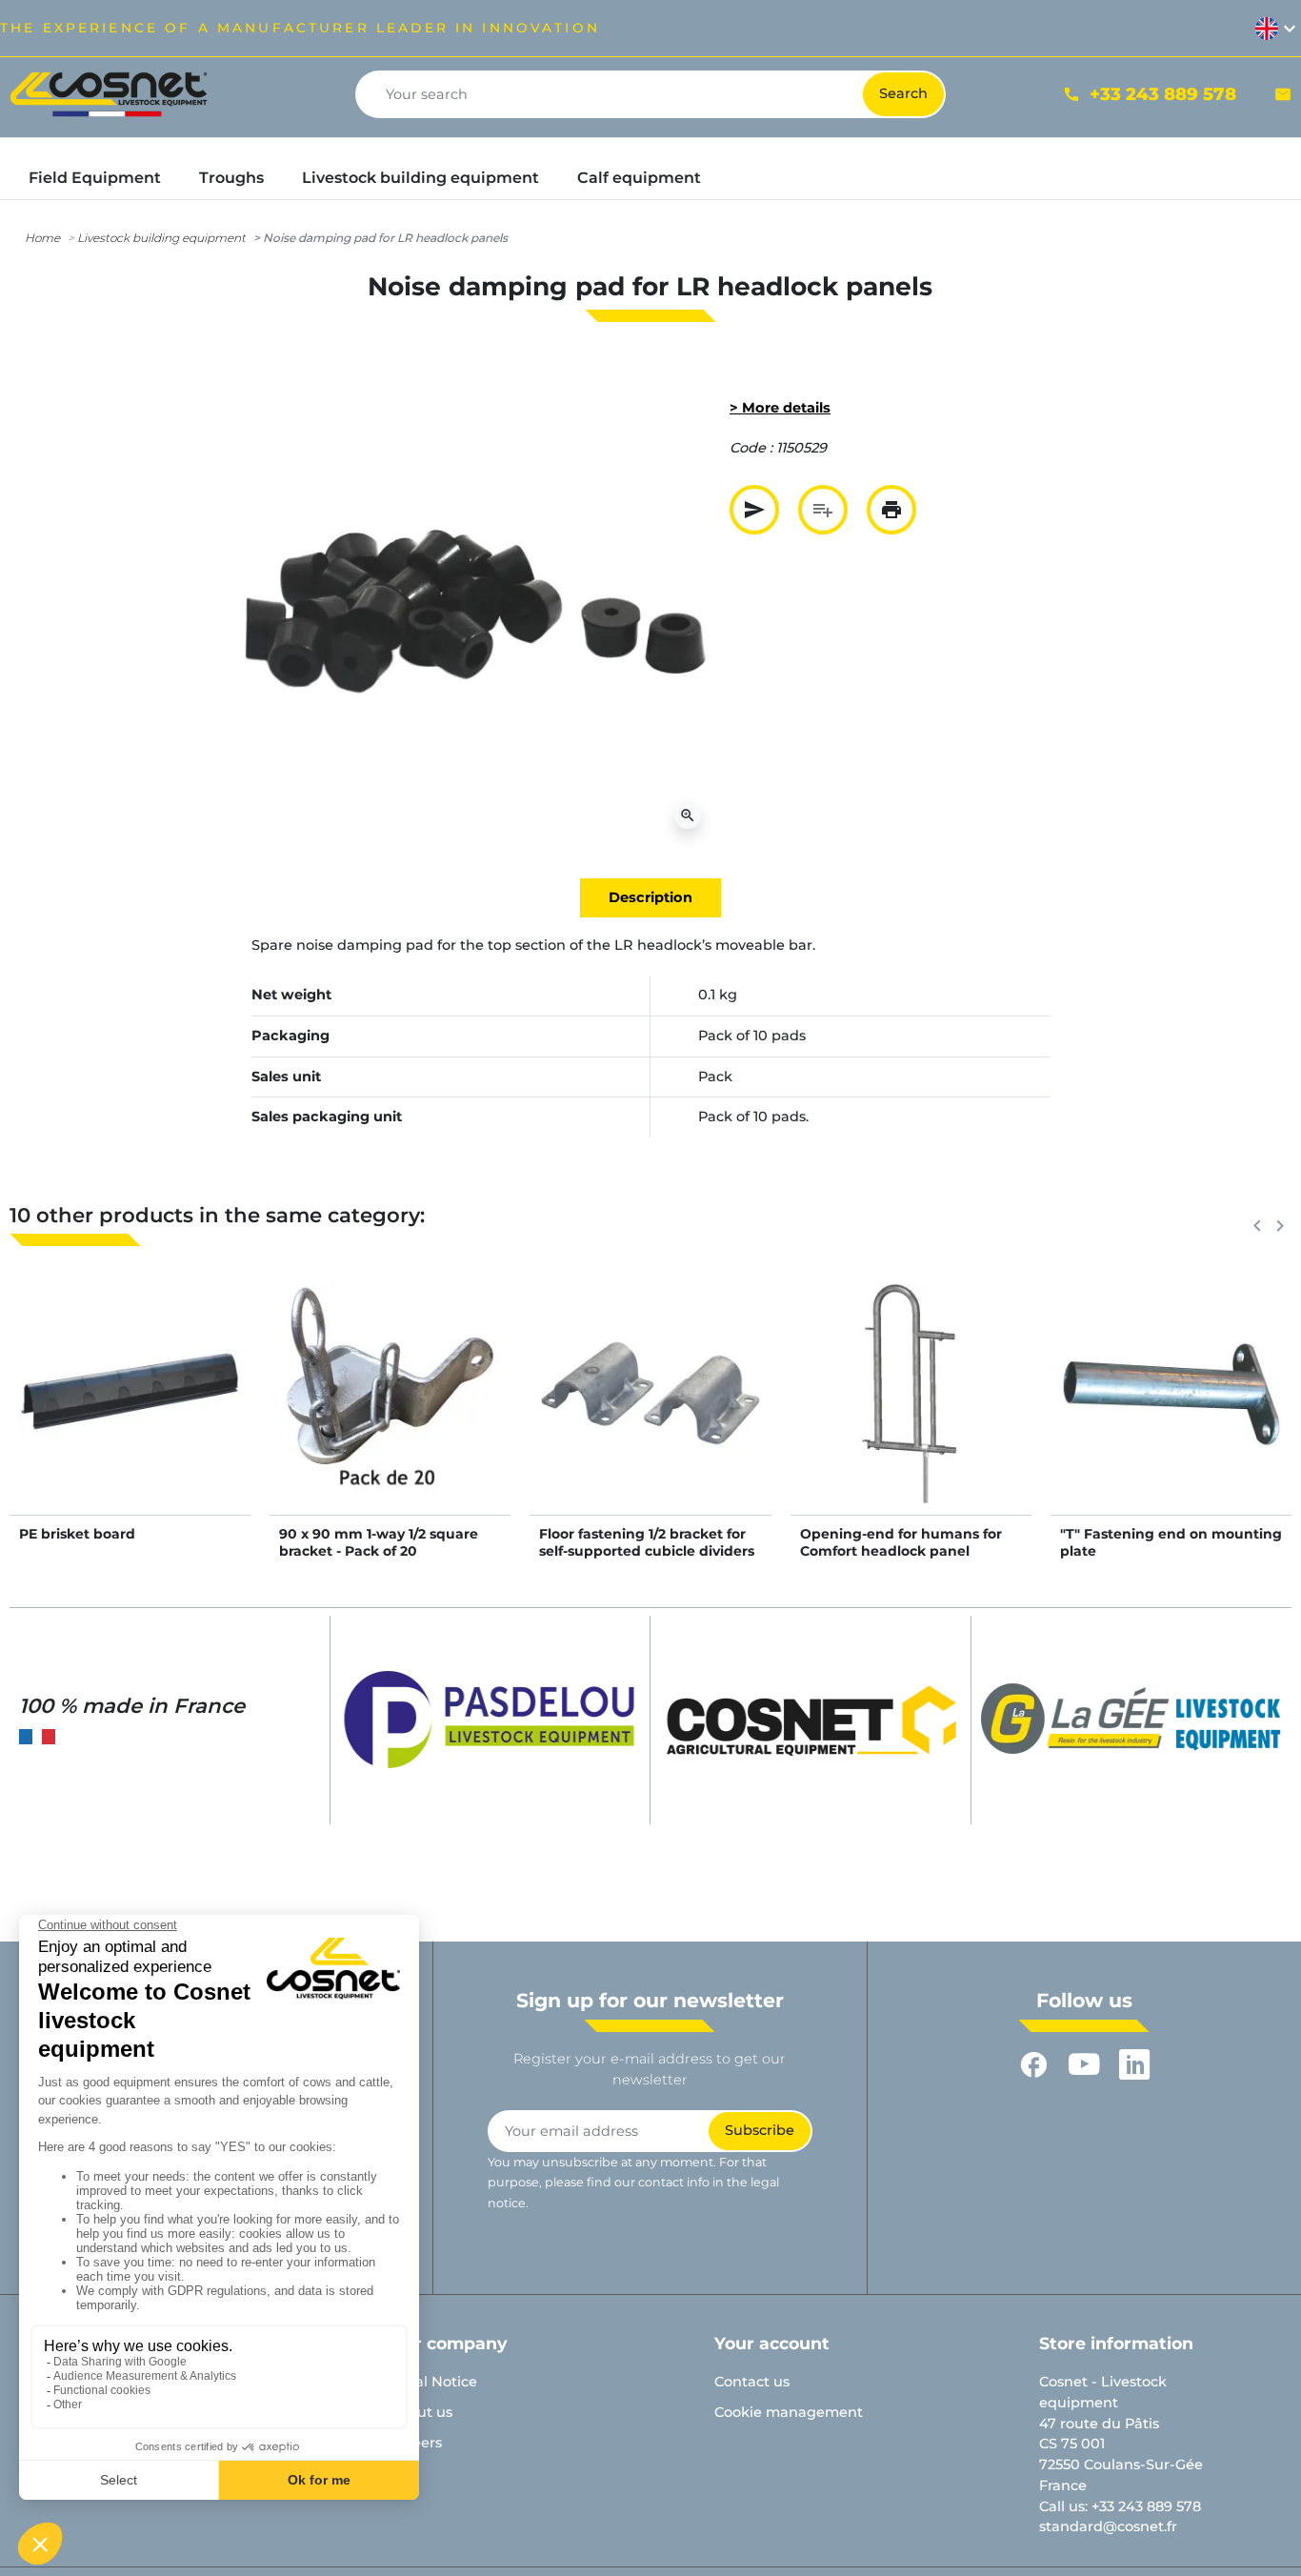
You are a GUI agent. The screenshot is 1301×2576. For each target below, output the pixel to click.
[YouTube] (1084, 2065)
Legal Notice (433, 2382)
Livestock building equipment (161, 238)
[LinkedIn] (1135, 2065)
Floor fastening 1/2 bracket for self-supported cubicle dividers (647, 1542)
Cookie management (789, 2412)
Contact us (752, 2382)
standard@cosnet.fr (1108, 2526)
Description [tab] (650, 897)
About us (420, 2412)
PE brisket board (77, 1534)
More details (130, 1413)
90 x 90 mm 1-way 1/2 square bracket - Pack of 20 (379, 1542)
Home (42, 238)
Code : (751, 448)
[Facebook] (1034, 2065)
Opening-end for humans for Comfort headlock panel (901, 1542)
